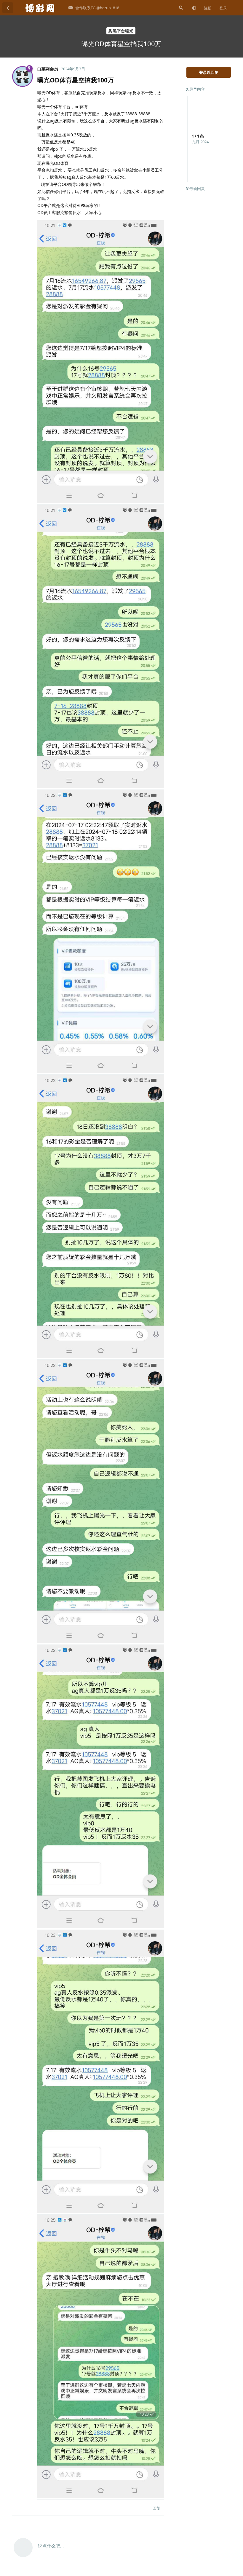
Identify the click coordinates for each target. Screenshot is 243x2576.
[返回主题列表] (8, 8)
